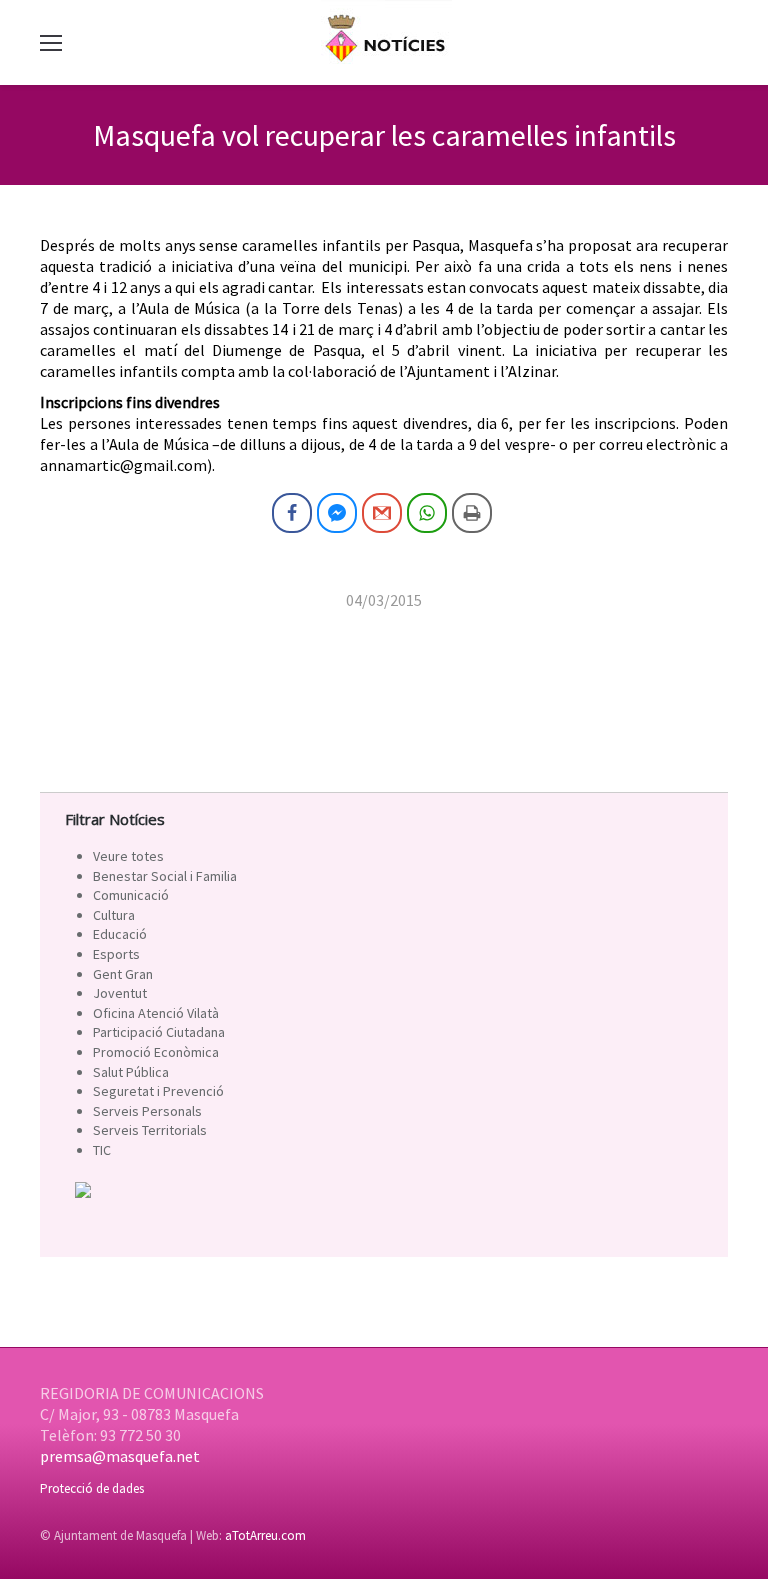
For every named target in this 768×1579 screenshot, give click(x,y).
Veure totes (128, 856)
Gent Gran (123, 974)
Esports (116, 954)
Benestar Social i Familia (165, 876)
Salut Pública (131, 1072)
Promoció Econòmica (156, 1052)
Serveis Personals (147, 1111)
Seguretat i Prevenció (158, 1091)
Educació (120, 934)
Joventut (120, 993)
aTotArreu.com (265, 1535)
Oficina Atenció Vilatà (156, 1013)
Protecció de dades (92, 1488)
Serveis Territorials (150, 1130)
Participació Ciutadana (159, 1032)
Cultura (114, 915)
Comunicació (131, 895)
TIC (102, 1150)
